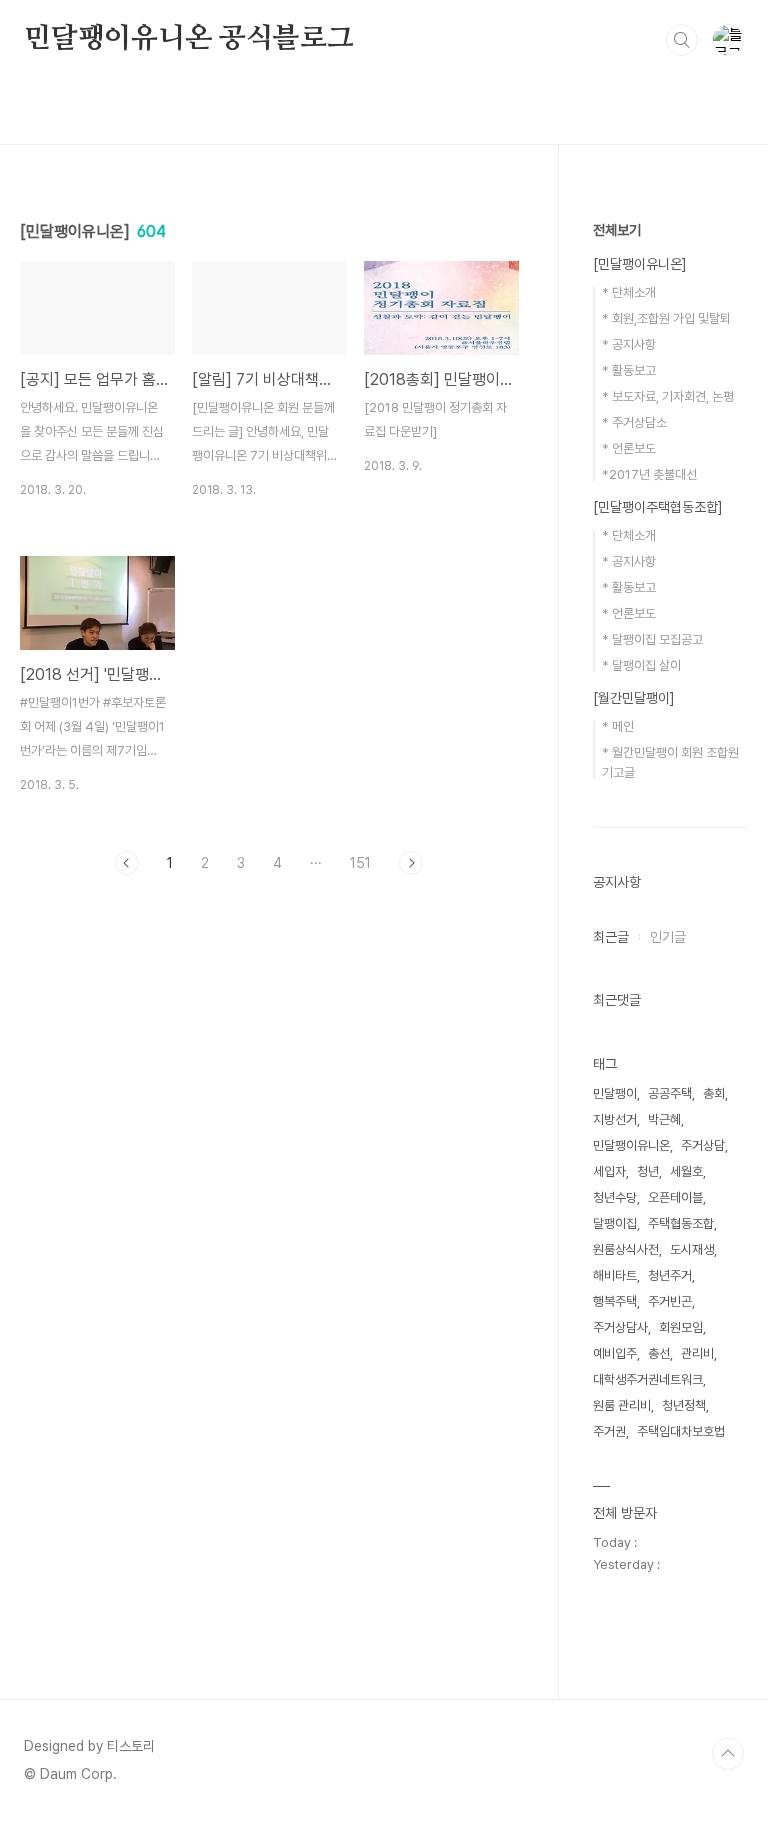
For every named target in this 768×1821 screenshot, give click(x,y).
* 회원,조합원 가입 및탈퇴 (666, 318)
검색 (682, 40)
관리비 (697, 1353)
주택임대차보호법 (681, 1431)
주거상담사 (620, 1327)
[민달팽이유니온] (640, 264)
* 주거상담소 (634, 422)
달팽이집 (615, 1223)
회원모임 (681, 1327)
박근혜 (664, 1119)
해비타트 (615, 1275)
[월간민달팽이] (634, 698)
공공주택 (670, 1093)
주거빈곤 (670, 1301)
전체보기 (617, 230)
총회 (714, 1093)
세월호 (686, 1171)
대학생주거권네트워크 (648, 1379)
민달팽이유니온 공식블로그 (188, 39)
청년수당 (615, 1197)
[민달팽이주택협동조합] (658, 507)
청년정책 (684, 1405)
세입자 (609, 1171)
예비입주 (615, 1353)
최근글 (611, 937)
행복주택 (615, 1301)
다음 (411, 863)
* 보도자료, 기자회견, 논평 (668, 396)
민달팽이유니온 (631, 1145)
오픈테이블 (675, 1197)
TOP (728, 1754)
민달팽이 (615, 1093)
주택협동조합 (681, 1223)
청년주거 (670, 1275)
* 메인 (618, 726)
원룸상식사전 (626, 1249)
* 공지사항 (629, 344)
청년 (648, 1171)
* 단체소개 (629, 292)
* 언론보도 (629, 448)
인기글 (668, 937)
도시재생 (692, 1249)
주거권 (609, 1431)
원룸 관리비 (622, 1405)
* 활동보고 (629, 370)
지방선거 (615, 1119)
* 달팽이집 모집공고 (652, 639)
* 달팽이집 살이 (641, 665)
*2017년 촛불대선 (649, 474)
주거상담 (703, 1145)
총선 (659, 1353)
